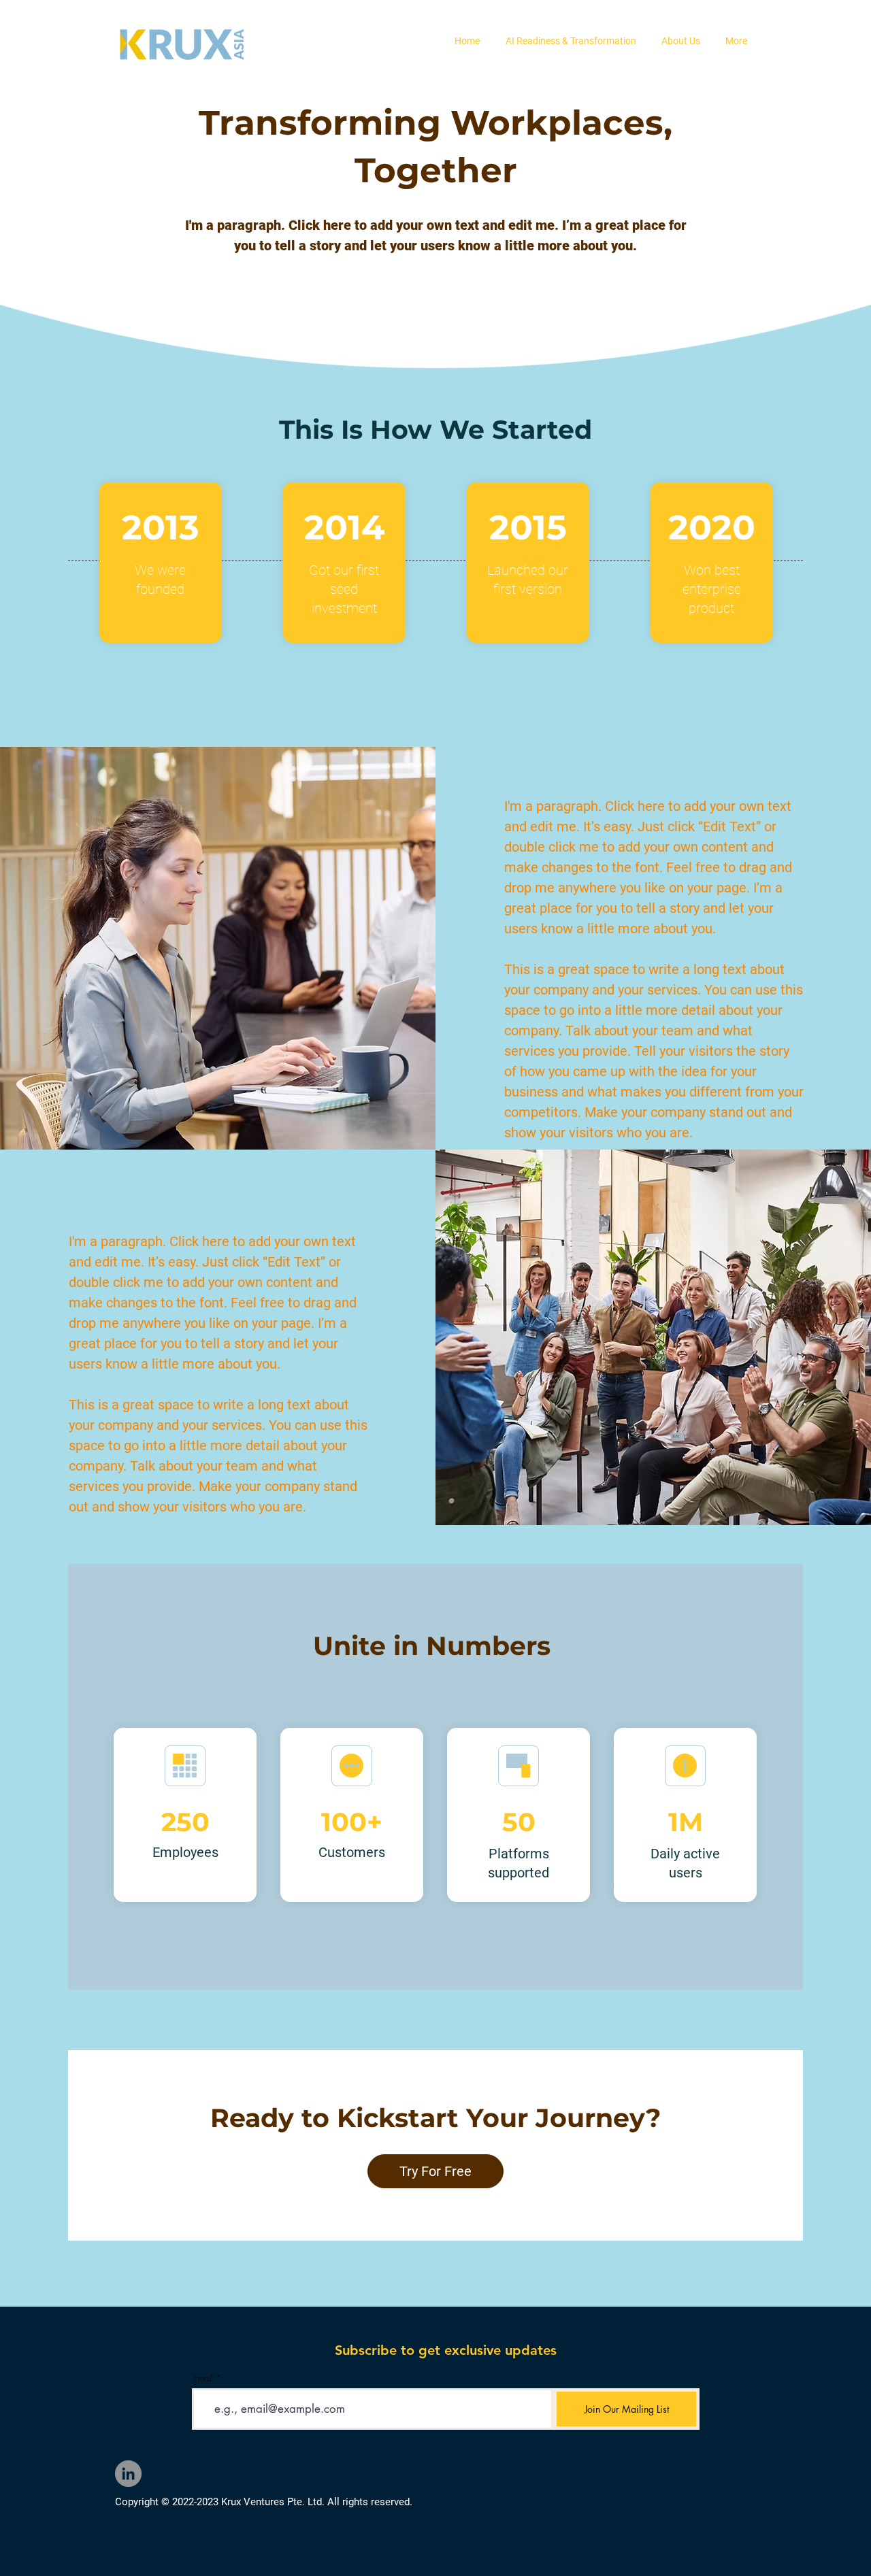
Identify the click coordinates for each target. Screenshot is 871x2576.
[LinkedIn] (128, 2474)
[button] (571, 41)
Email (203, 2378)
